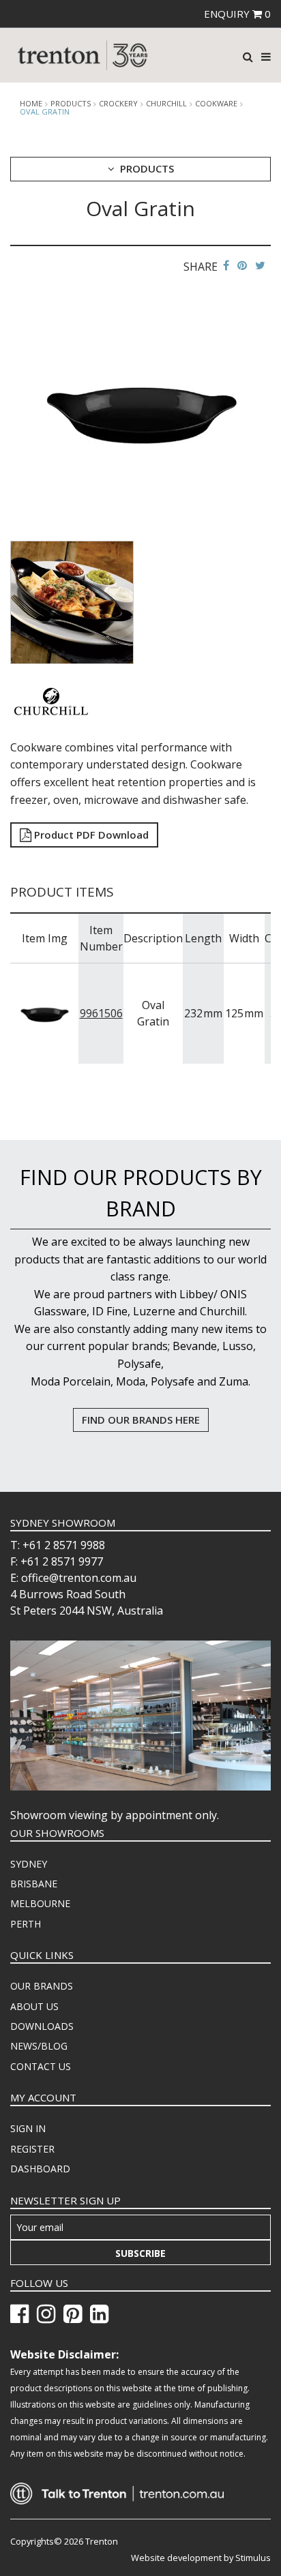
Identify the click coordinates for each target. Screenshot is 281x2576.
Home (31, 104)
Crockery (118, 104)
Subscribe (140, 2253)
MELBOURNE (40, 1903)
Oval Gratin (45, 111)
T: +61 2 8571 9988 (58, 1545)
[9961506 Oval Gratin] (45, 1013)
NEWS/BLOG (39, 2046)
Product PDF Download (90, 835)
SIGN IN (28, 2128)
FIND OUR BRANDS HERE (141, 1420)
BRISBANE (34, 1884)
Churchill (166, 104)
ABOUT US (34, 2006)
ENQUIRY (237, 14)
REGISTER (32, 2149)
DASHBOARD (40, 2169)
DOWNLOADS (42, 2026)
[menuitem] (140, 1864)
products (71, 104)
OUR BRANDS (42, 1986)
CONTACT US (41, 2066)
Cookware (216, 104)
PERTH (26, 1924)
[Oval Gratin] (140, 409)
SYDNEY (29, 1864)
